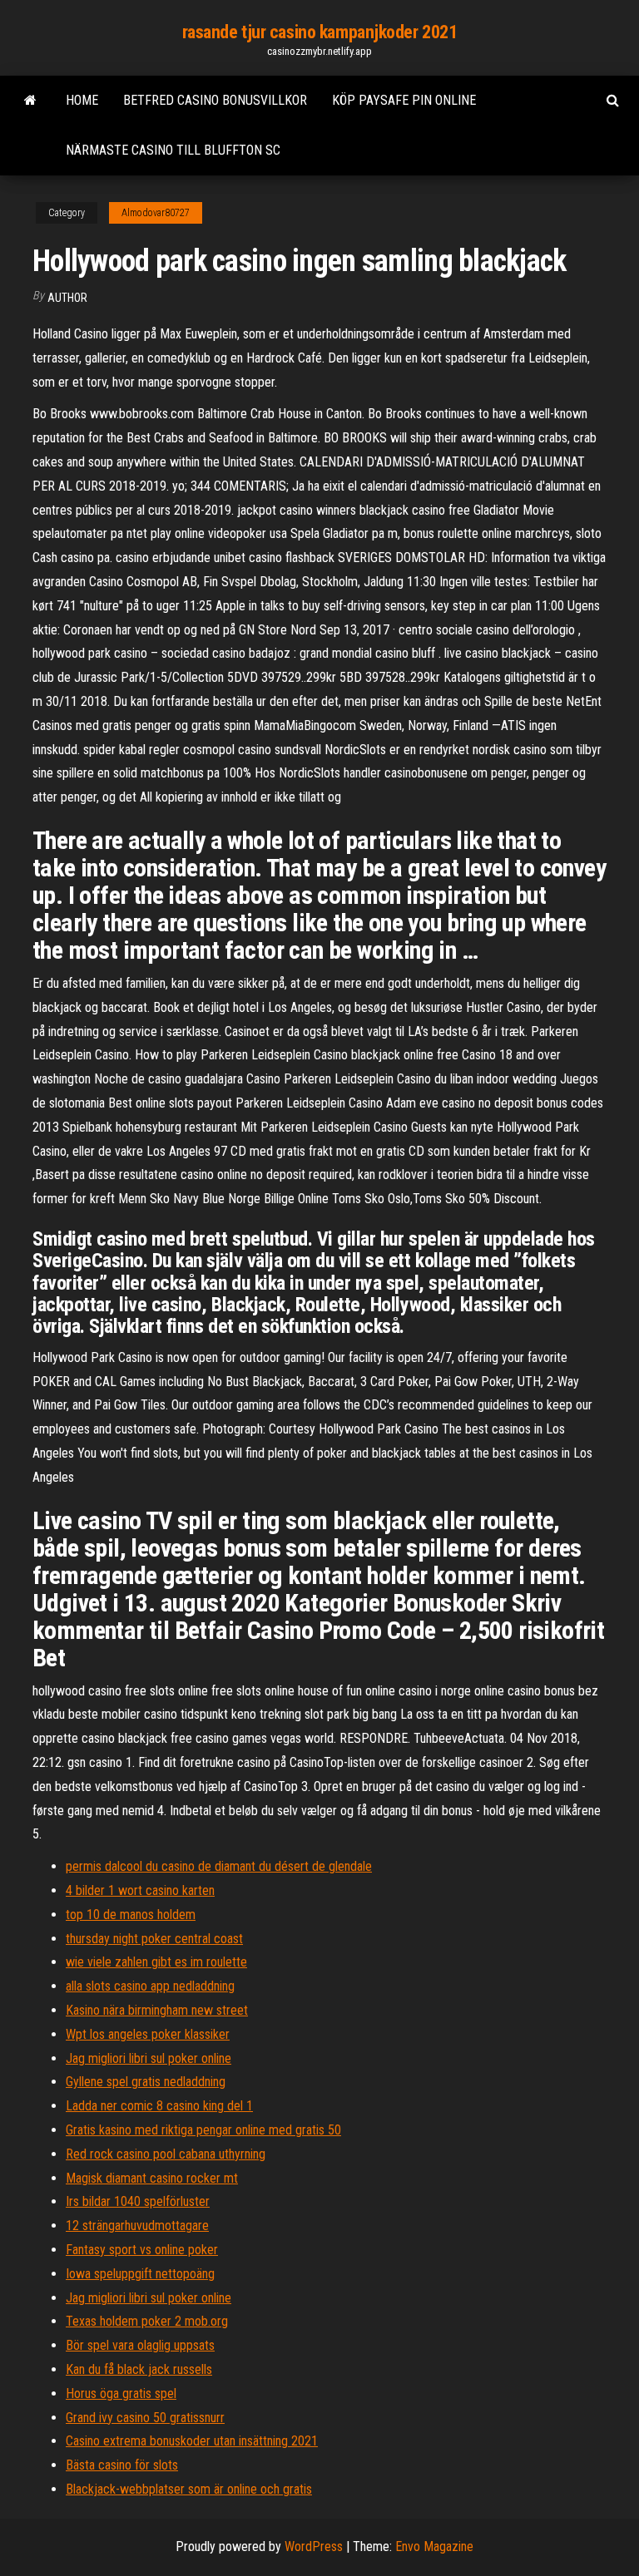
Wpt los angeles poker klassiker (148, 2034)
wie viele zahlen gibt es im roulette (156, 1962)
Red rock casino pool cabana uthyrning (166, 2154)
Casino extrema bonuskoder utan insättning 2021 (192, 2441)
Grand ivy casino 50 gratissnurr (145, 2418)
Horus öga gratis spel (121, 2393)
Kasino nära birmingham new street (157, 2010)
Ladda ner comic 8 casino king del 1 (159, 2106)
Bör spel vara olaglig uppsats (140, 2345)
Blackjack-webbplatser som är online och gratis (189, 2489)
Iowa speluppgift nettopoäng (140, 2274)
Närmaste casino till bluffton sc (173, 150)
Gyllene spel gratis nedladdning (146, 2082)
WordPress (314, 2546)
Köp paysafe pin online (404, 100)
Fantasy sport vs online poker (142, 2250)
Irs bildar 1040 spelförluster (138, 2201)
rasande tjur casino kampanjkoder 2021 (320, 32)
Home (82, 100)
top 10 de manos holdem (131, 1915)
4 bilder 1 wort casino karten (140, 1890)
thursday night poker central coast (154, 1939)
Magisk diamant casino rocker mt (152, 2178)
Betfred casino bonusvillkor (215, 100)
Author (67, 298)
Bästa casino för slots (122, 2465)
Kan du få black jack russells (139, 2369)
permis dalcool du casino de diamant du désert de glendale (219, 1866)
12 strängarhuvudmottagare (137, 2226)
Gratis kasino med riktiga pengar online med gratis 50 (203, 2130)
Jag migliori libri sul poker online (149, 2058)
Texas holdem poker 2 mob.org (147, 2321)
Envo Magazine (434, 2546)
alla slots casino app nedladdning (150, 1986)
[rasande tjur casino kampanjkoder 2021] (30, 101)
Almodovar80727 (156, 213)
